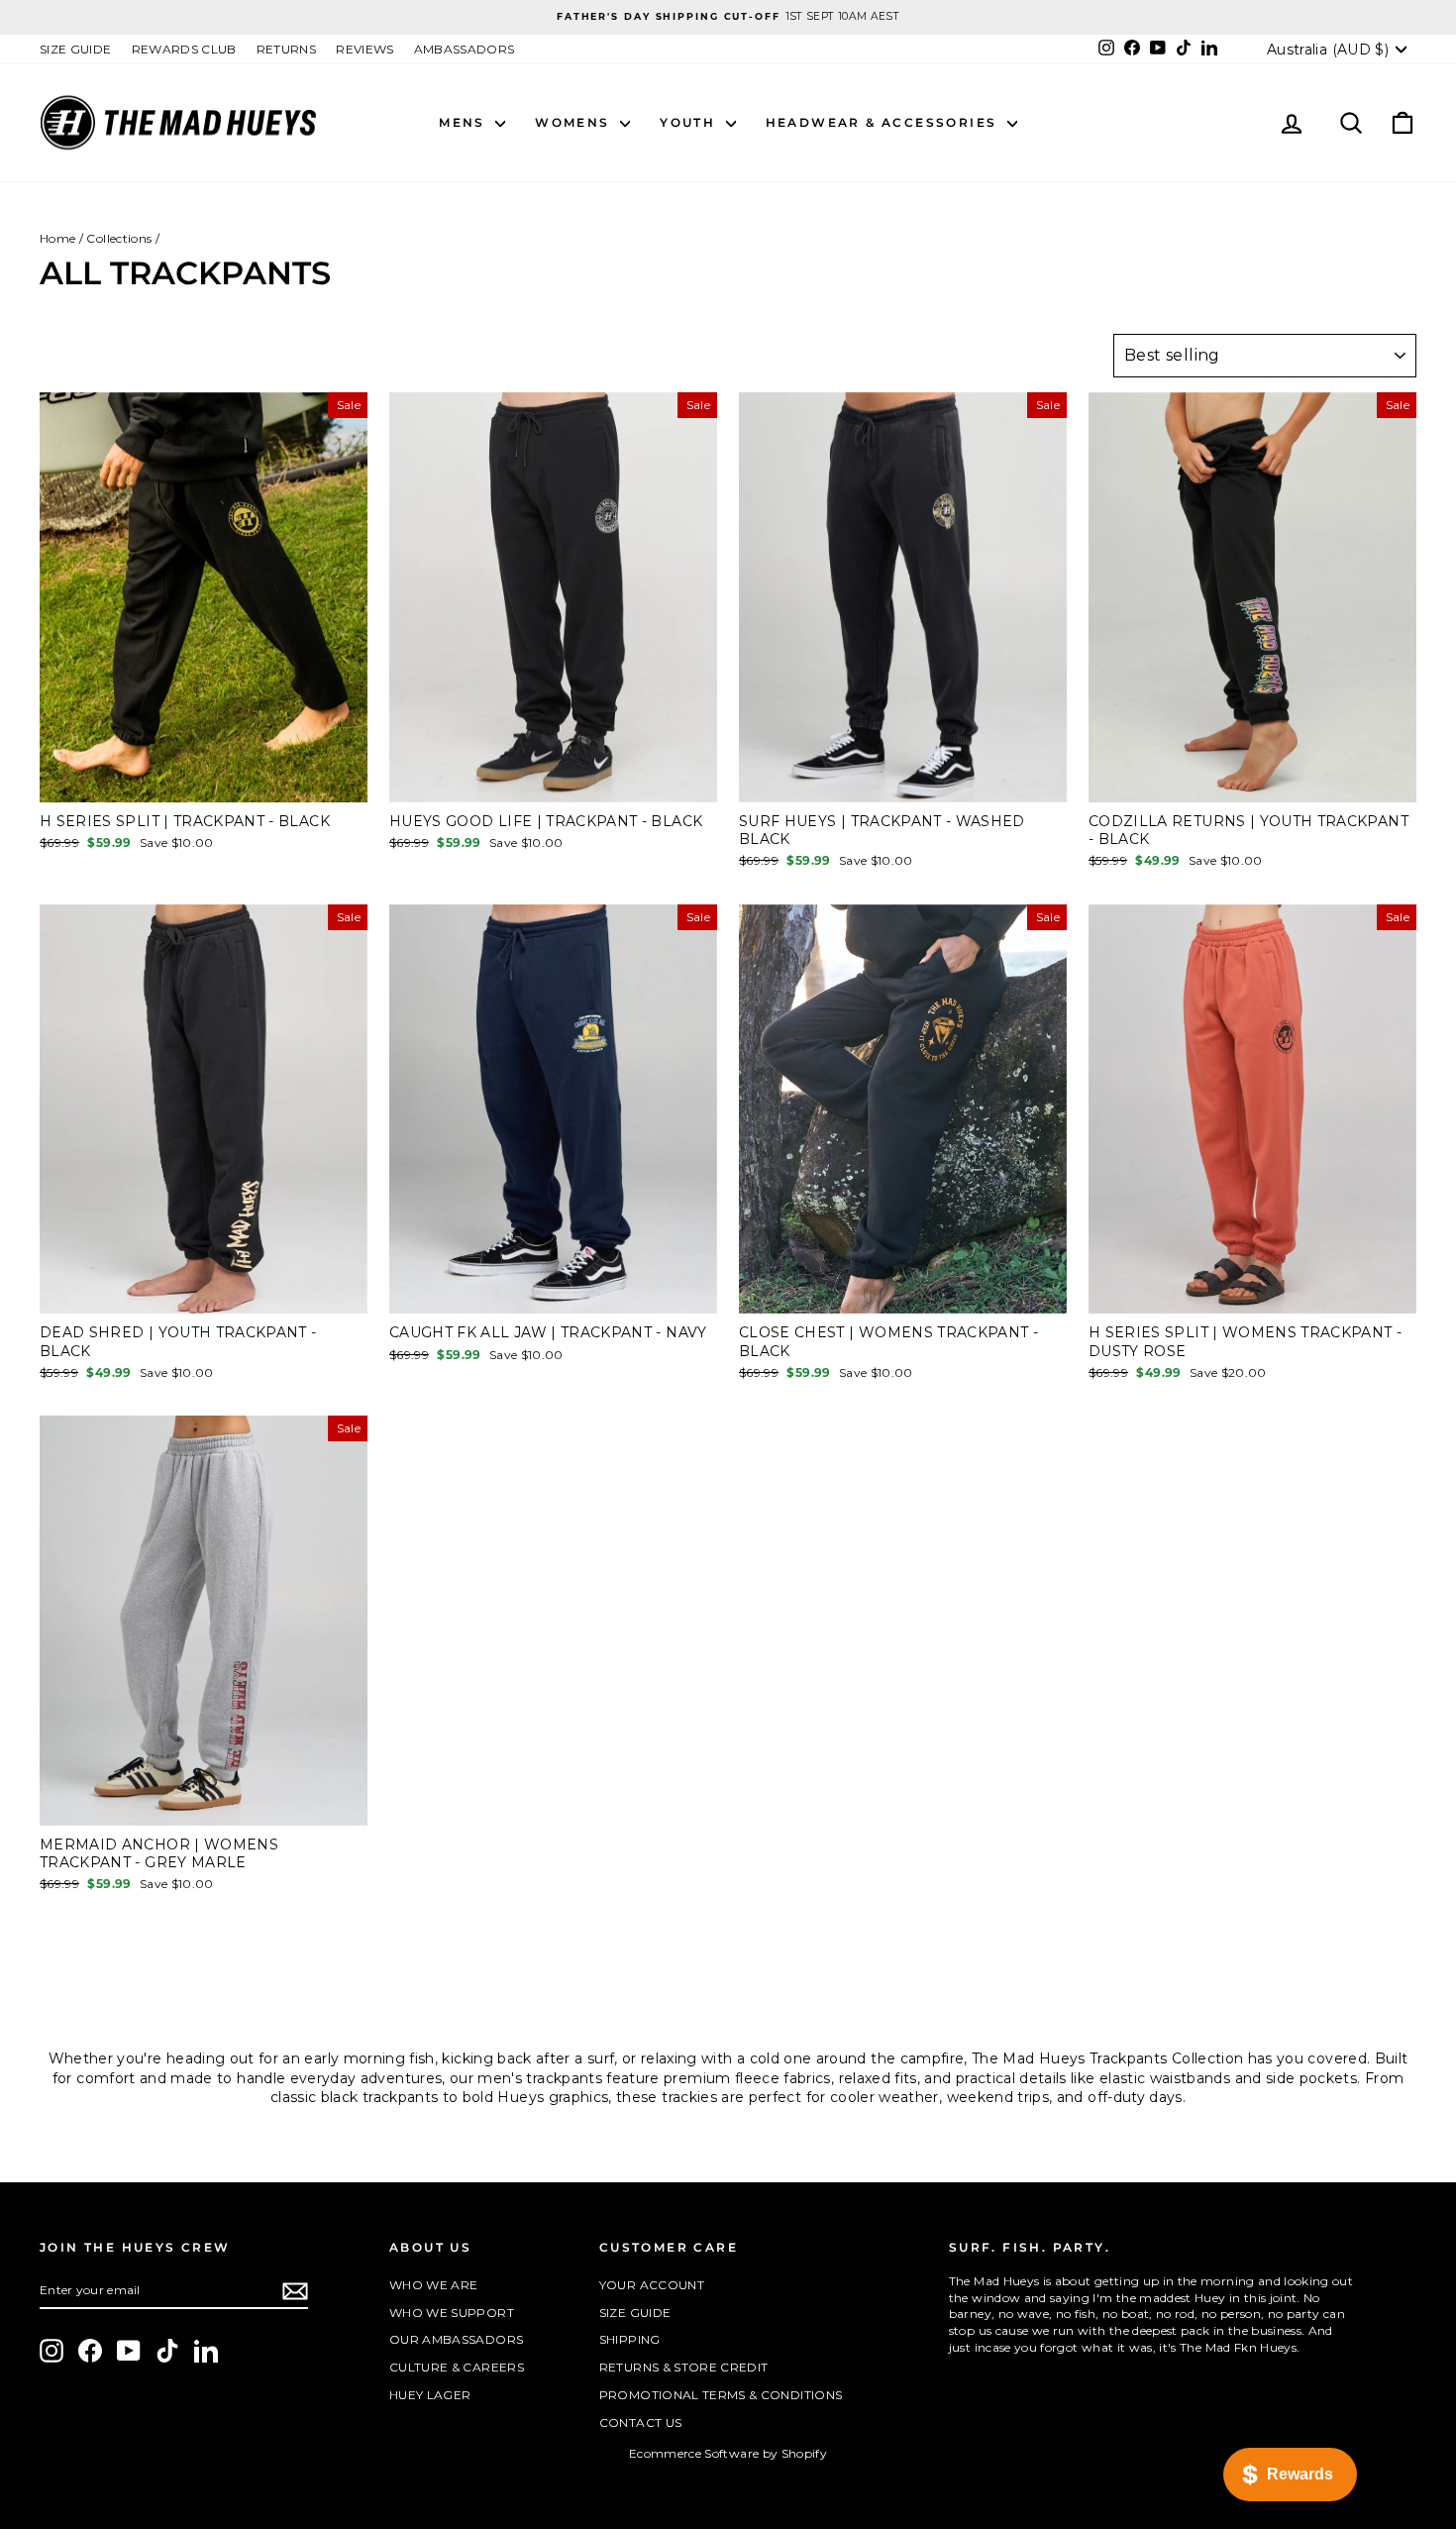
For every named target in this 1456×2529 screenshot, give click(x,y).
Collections (119, 238)
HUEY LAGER (430, 2395)
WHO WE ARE (434, 2285)
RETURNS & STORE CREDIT (684, 2367)
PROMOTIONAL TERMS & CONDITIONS (721, 2395)
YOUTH (690, 122)
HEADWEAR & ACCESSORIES (884, 122)
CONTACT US (641, 2423)
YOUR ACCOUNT (652, 2285)
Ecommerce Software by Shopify (728, 2453)
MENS (465, 122)
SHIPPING (630, 2339)
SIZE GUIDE (76, 49)
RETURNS (286, 49)
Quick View (204, 782)
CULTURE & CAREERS (457, 2367)
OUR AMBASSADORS (456, 2339)
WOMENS (575, 122)
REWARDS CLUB (184, 49)
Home (57, 238)
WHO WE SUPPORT (452, 2313)
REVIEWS (364, 49)
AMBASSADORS (465, 49)
